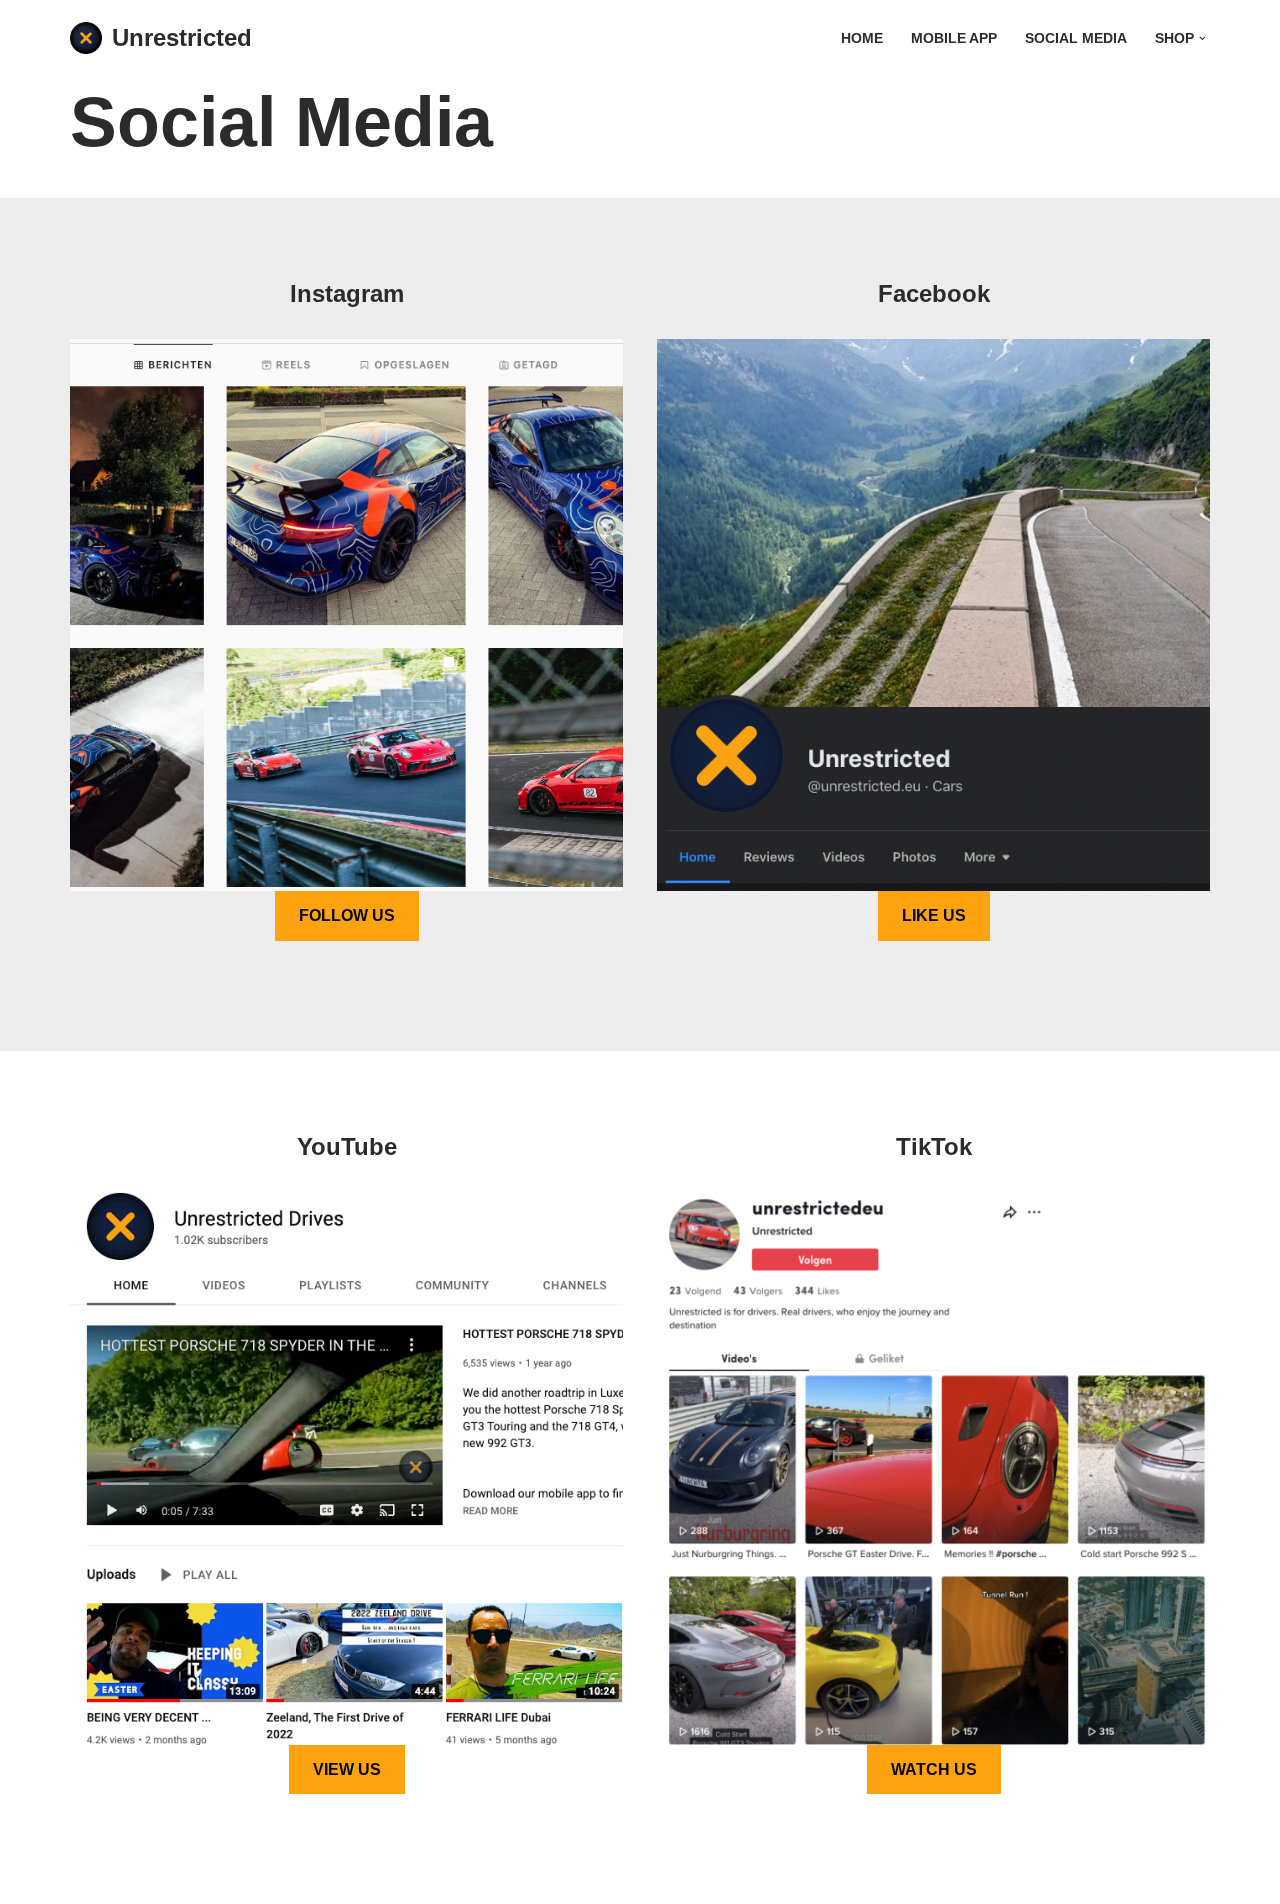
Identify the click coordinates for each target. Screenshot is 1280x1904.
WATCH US (934, 1769)
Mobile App (954, 38)
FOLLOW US (347, 915)
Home (862, 38)
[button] (1202, 38)
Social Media (1076, 38)
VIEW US (347, 1769)
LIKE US (934, 915)
